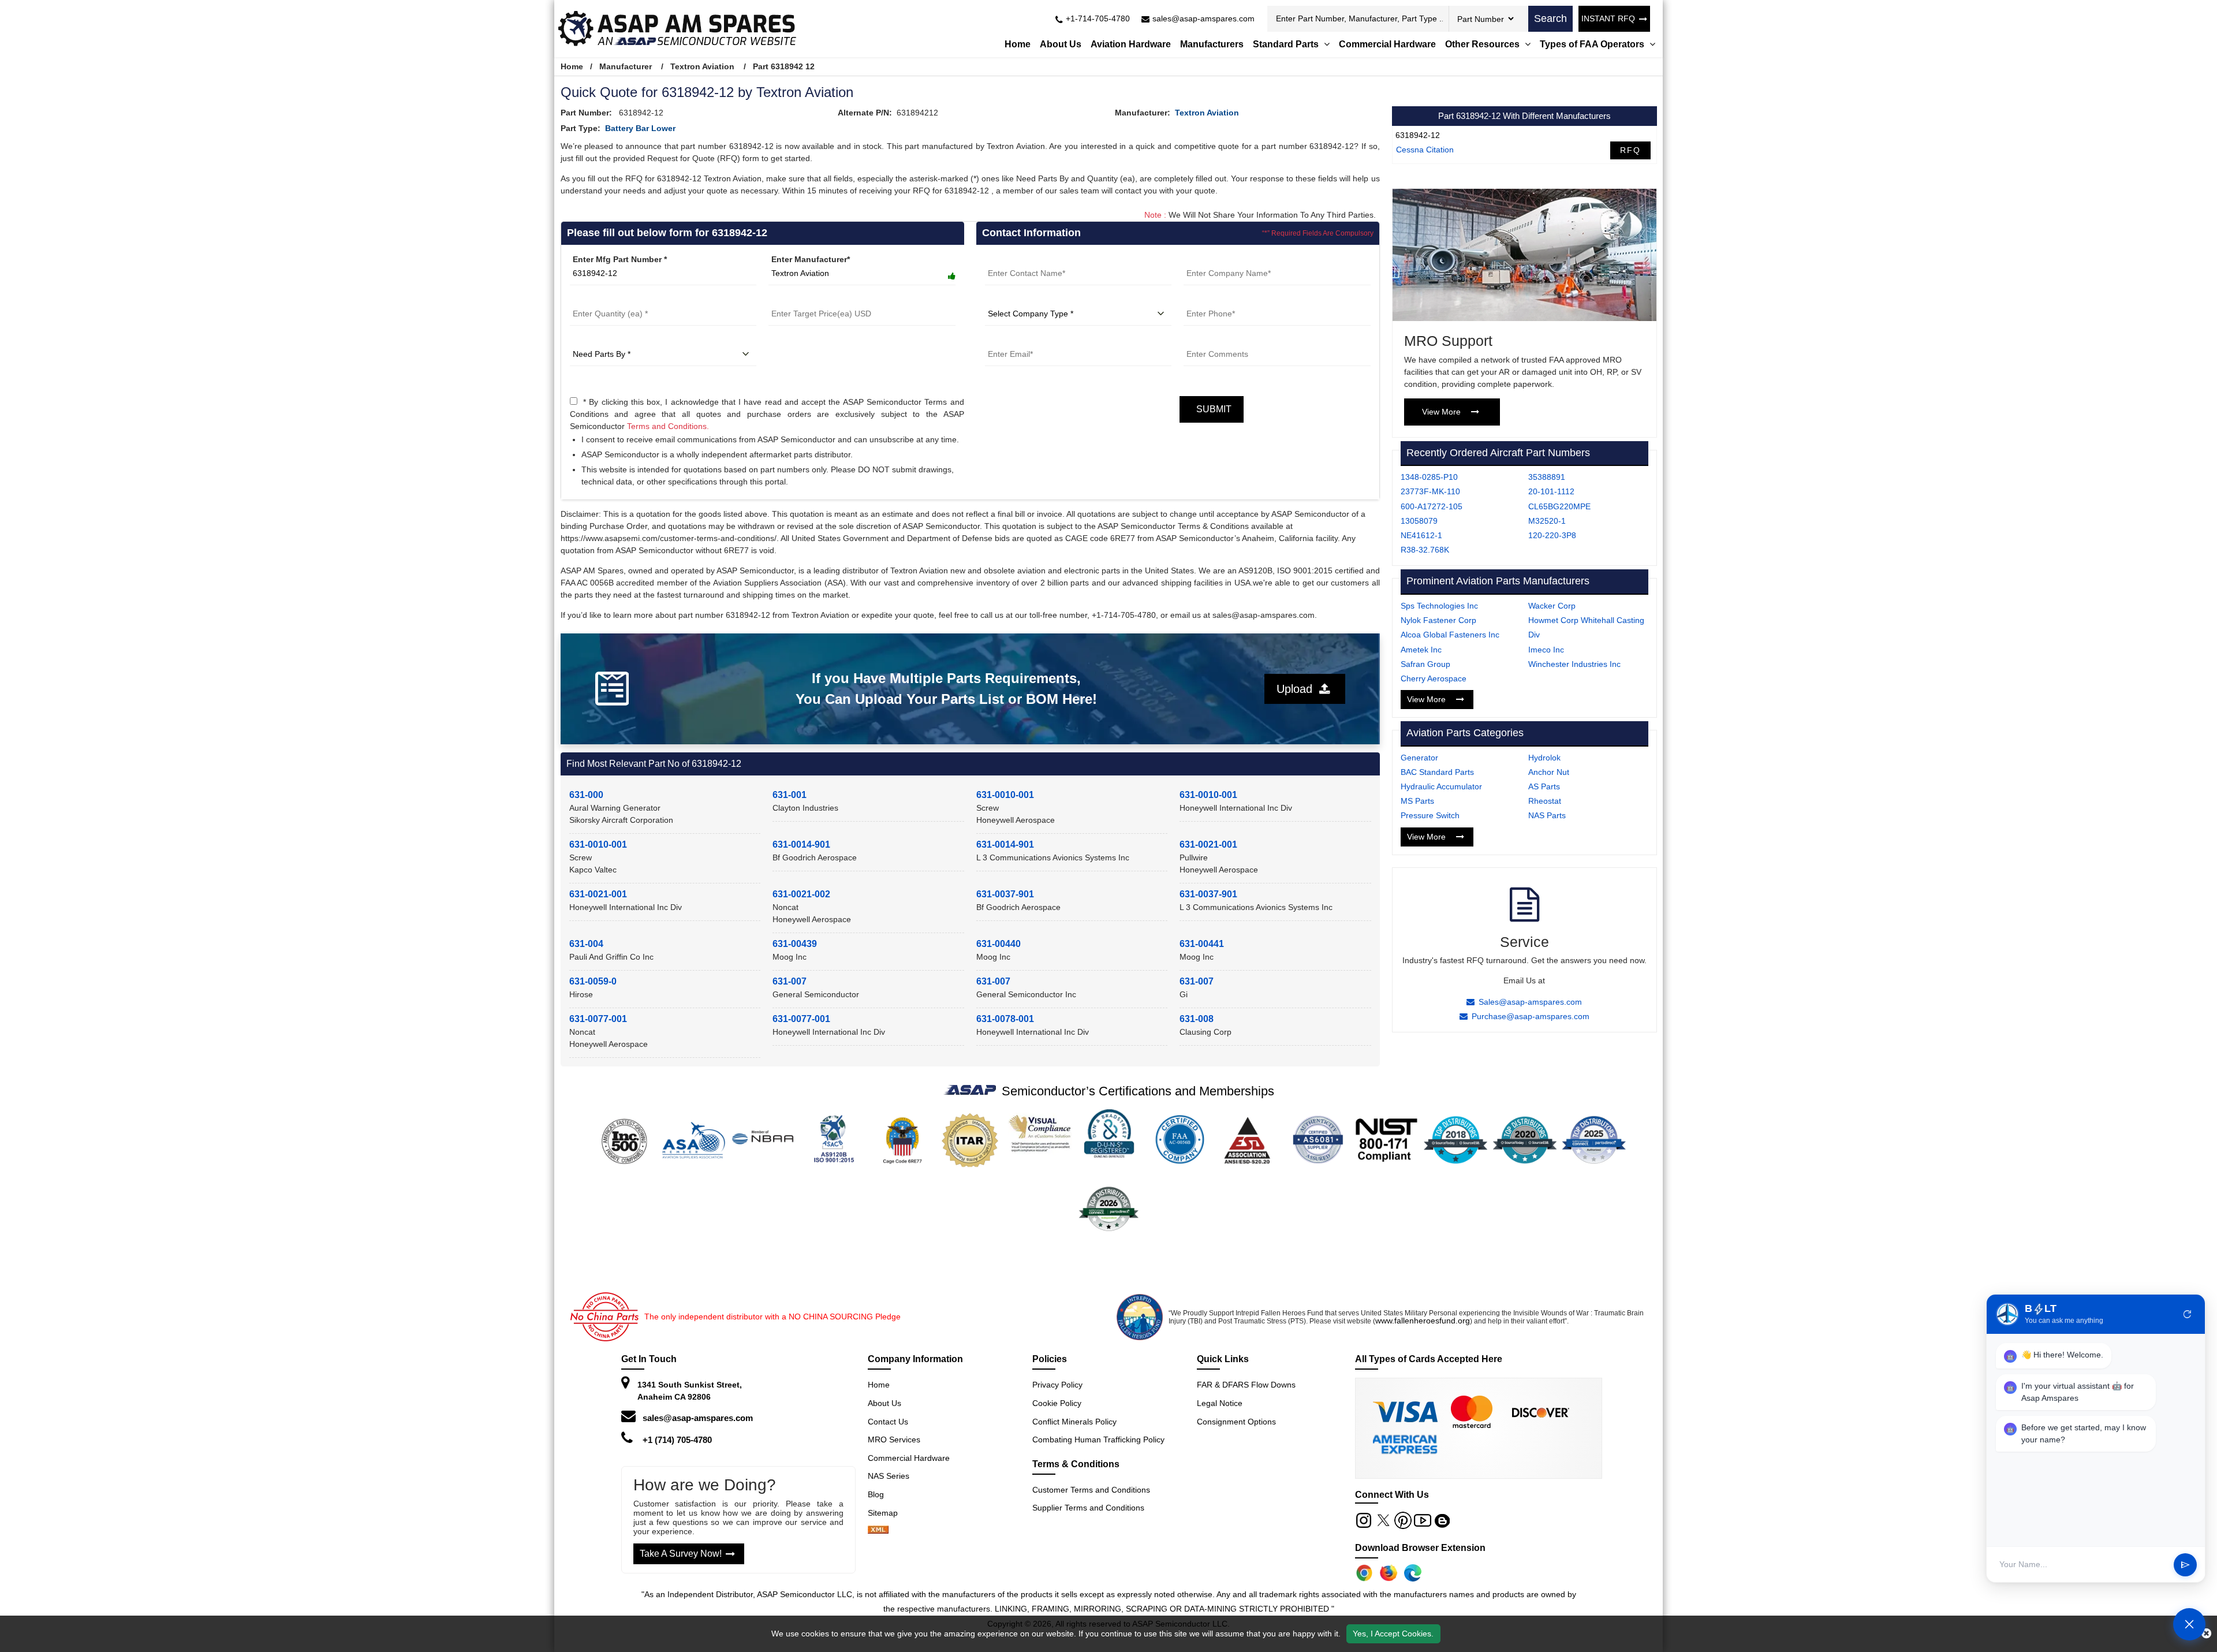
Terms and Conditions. (668, 426)
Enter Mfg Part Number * (620, 259)
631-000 (586, 795)
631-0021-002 (801, 894)
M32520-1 (1547, 521)
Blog (876, 1494)
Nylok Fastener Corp (1438, 620)
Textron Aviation (702, 66)
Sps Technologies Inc (1439, 606)
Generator (1419, 758)
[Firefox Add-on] (1389, 1573)
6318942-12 (1418, 135)
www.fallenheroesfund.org (1423, 1321)
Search (1550, 18)
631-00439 (795, 944)
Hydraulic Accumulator (1441, 786)
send (2185, 1565)
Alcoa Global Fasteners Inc (1450, 635)
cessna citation (1425, 150)
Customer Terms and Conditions (1091, 1490)
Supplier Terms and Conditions (1088, 1508)
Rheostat (1545, 801)
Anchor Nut (1549, 772)
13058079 (1419, 521)
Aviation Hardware (1131, 44)
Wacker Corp (1552, 606)
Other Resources (1483, 44)
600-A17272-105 (1432, 506)
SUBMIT (1212, 409)
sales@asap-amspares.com (698, 1418)
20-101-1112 (1551, 491)
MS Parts (1417, 801)
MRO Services (894, 1440)
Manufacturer (626, 66)
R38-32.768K (1425, 550)
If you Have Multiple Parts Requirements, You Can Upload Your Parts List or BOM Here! (946, 689)
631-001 (790, 795)
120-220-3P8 (1552, 535)
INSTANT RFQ (1608, 18)
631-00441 (1202, 944)
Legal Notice (1220, 1403)
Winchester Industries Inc (1574, 664)
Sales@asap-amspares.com (1530, 1002)
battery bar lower (640, 128)
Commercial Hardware (1387, 44)
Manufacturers (1212, 44)
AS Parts (1544, 786)
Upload (1298, 689)
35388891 (1547, 477)
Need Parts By (598, 340)
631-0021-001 (1208, 844)
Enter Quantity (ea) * (610, 300)
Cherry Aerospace (1434, 678)
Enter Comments (1216, 340)
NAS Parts (1547, 815)
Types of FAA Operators (1593, 44)
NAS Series (889, 1476)
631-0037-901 (1005, 894)
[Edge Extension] (1413, 1573)
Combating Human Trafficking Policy (1098, 1440)
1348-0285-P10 (1429, 477)
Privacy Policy (1057, 1385)
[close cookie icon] (2206, 1634)
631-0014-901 (801, 844)
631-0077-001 (598, 1019)
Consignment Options (1236, 1422)
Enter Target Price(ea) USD (820, 300)
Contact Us (888, 1422)
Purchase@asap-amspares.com (1531, 1016)
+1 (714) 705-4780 (677, 1440)
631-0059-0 (593, 981)
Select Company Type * (1030, 300)
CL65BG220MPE (1559, 506)
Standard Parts (1287, 44)
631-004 (586, 944)
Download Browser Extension (1420, 1548)
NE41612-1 (1421, 535)
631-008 (1197, 1019)
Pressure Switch (1430, 815)
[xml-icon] (878, 1531)
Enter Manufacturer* (811, 259)
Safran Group (1425, 664)
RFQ (1630, 150)
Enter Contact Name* (1026, 259)
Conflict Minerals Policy (1074, 1422)
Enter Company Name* (1227, 259)
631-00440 (999, 944)
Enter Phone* (1209, 300)
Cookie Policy (1057, 1403)
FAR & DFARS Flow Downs (1246, 1385)
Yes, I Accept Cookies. (1393, 1634)
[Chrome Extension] (1364, 1573)
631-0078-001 (1005, 1019)
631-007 (790, 981)
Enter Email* (1009, 340)
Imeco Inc (1546, 650)
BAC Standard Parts (1437, 772)
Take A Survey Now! (681, 1554)
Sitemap (887, 1513)
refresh (2188, 1314)
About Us (1061, 44)
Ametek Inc (1421, 650)
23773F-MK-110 (1430, 491)
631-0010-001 (1005, 795)
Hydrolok (1544, 758)
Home (1018, 44)
